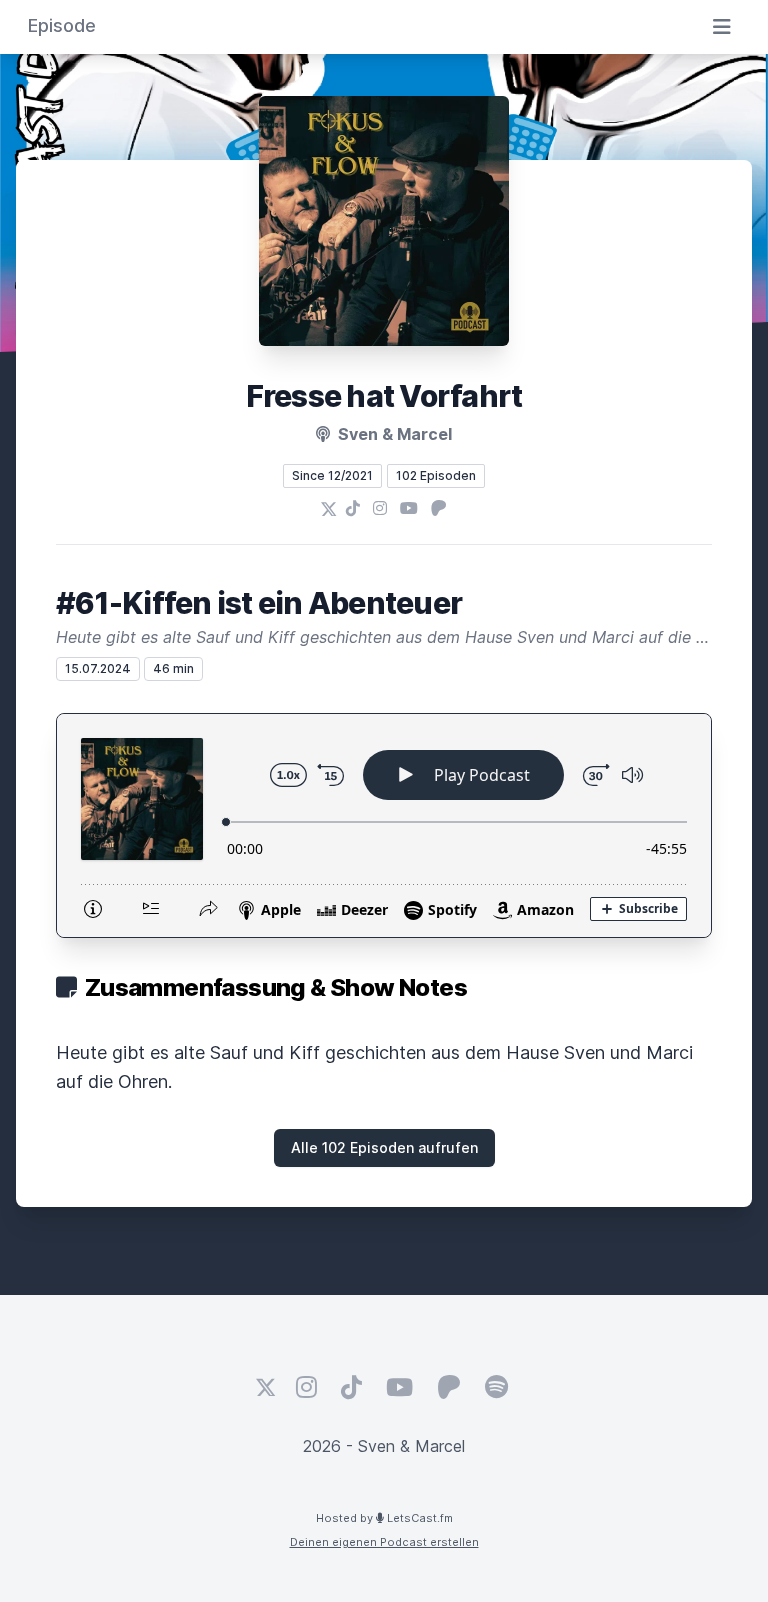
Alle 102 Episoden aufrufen (384, 1147)
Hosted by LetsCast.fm (384, 1518)
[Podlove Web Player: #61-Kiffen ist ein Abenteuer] (384, 825)
